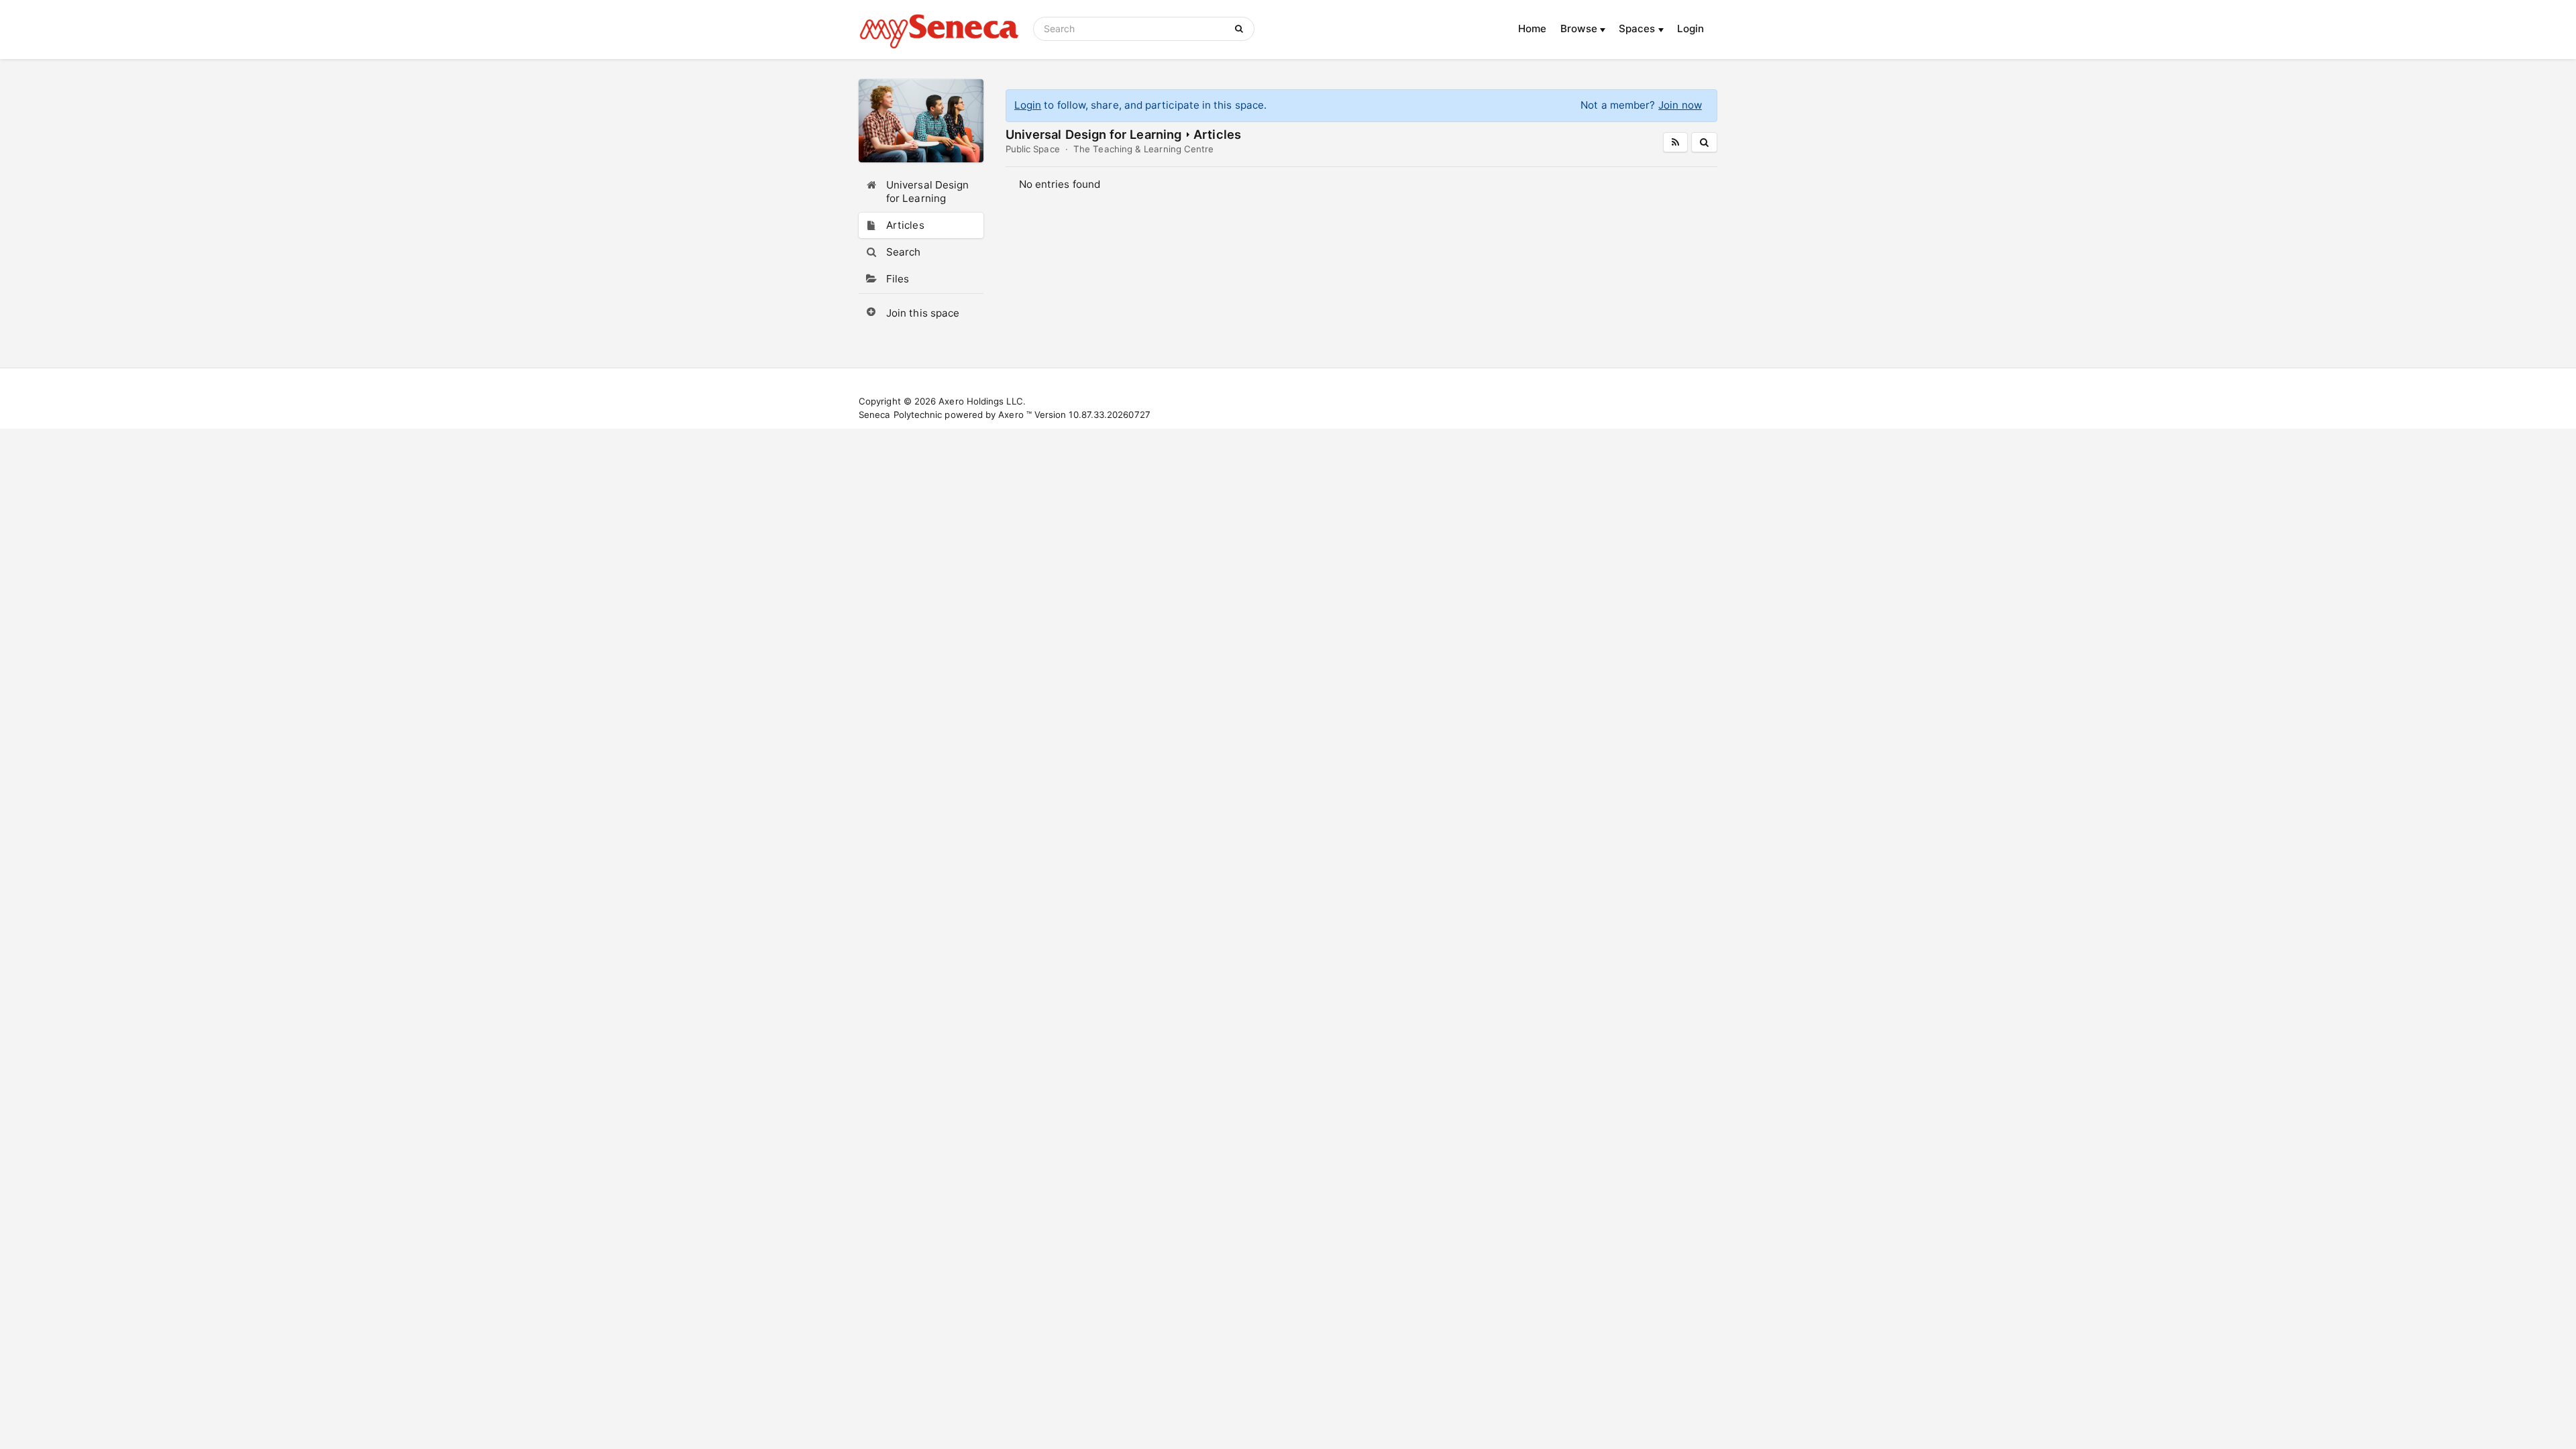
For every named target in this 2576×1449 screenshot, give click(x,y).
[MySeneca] (939, 30)
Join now (1680, 105)
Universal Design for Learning (1093, 134)
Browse (1580, 29)
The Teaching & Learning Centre (1143, 149)
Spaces (1639, 29)
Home (1532, 29)
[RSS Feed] (1675, 142)
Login (1690, 29)
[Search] (1241, 29)
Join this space (923, 313)
